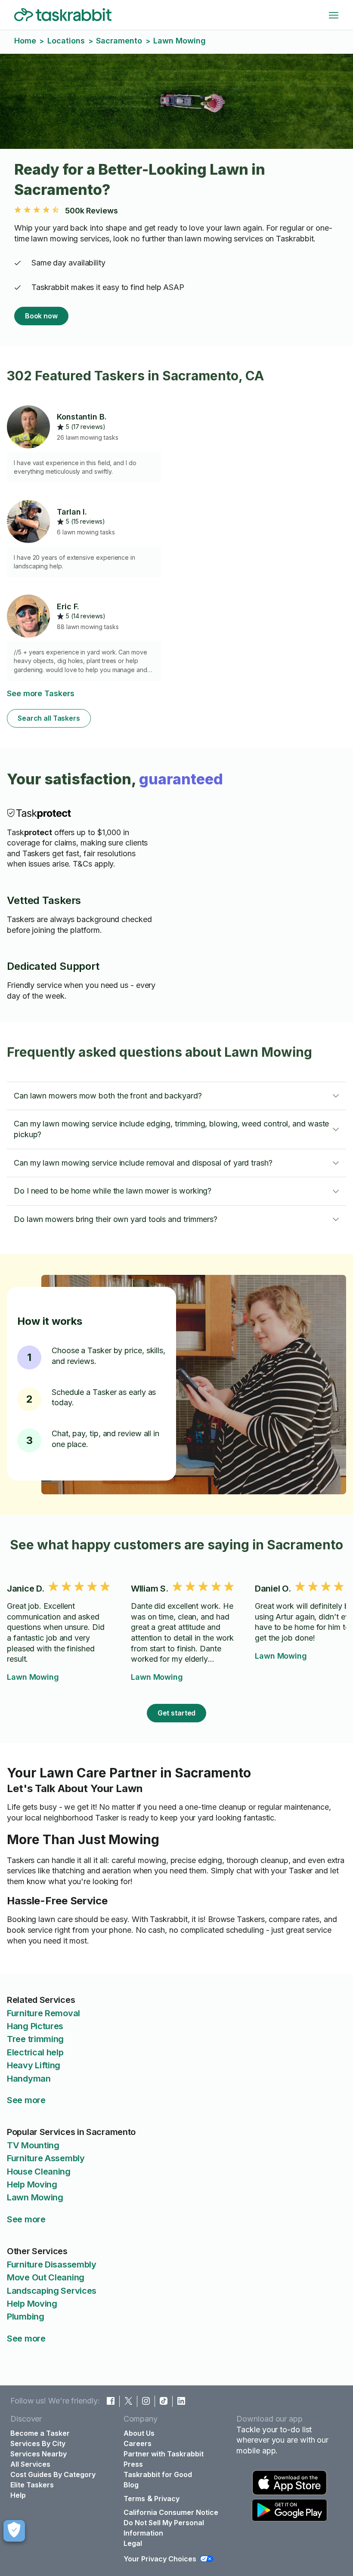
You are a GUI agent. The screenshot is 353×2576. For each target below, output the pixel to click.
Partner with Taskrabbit (164, 2454)
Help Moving (32, 2184)
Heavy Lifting (34, 2065)
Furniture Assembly (46, 2158)
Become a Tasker (40, 2433)
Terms (134, 2499)
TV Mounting (33, 2145)
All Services (30, 2464)
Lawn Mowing (33, 1677)
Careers (138, 2443)
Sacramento (119, 41)
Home (25, 41)
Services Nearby (39, 2454)
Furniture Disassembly (52, 2264)
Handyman (29, 2079)
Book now (41, 316)
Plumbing (26, 2317)
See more (26, 2100)
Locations (66, 41)
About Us (139, 2433)
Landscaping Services (52, 2291)
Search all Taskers (49, 718)
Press (133, 2464)
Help (18, 2495)
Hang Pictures (35, 2026)
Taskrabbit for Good (158, 2474)
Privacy (167, 2499)
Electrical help (35, 2052)
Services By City (38, 2443)
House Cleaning (39, 2172)
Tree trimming (35, 2039)
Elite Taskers (32, 2485)
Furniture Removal (43, 2013)
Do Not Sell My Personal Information (164, 2528)
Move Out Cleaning (46, 2277)
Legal (133, 2543)
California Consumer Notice (171, 2512)
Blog (131, 2485)
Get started (177, 1713)
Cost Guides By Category (53, 2474)
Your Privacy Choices (160, 2559)
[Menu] (334, 15)
